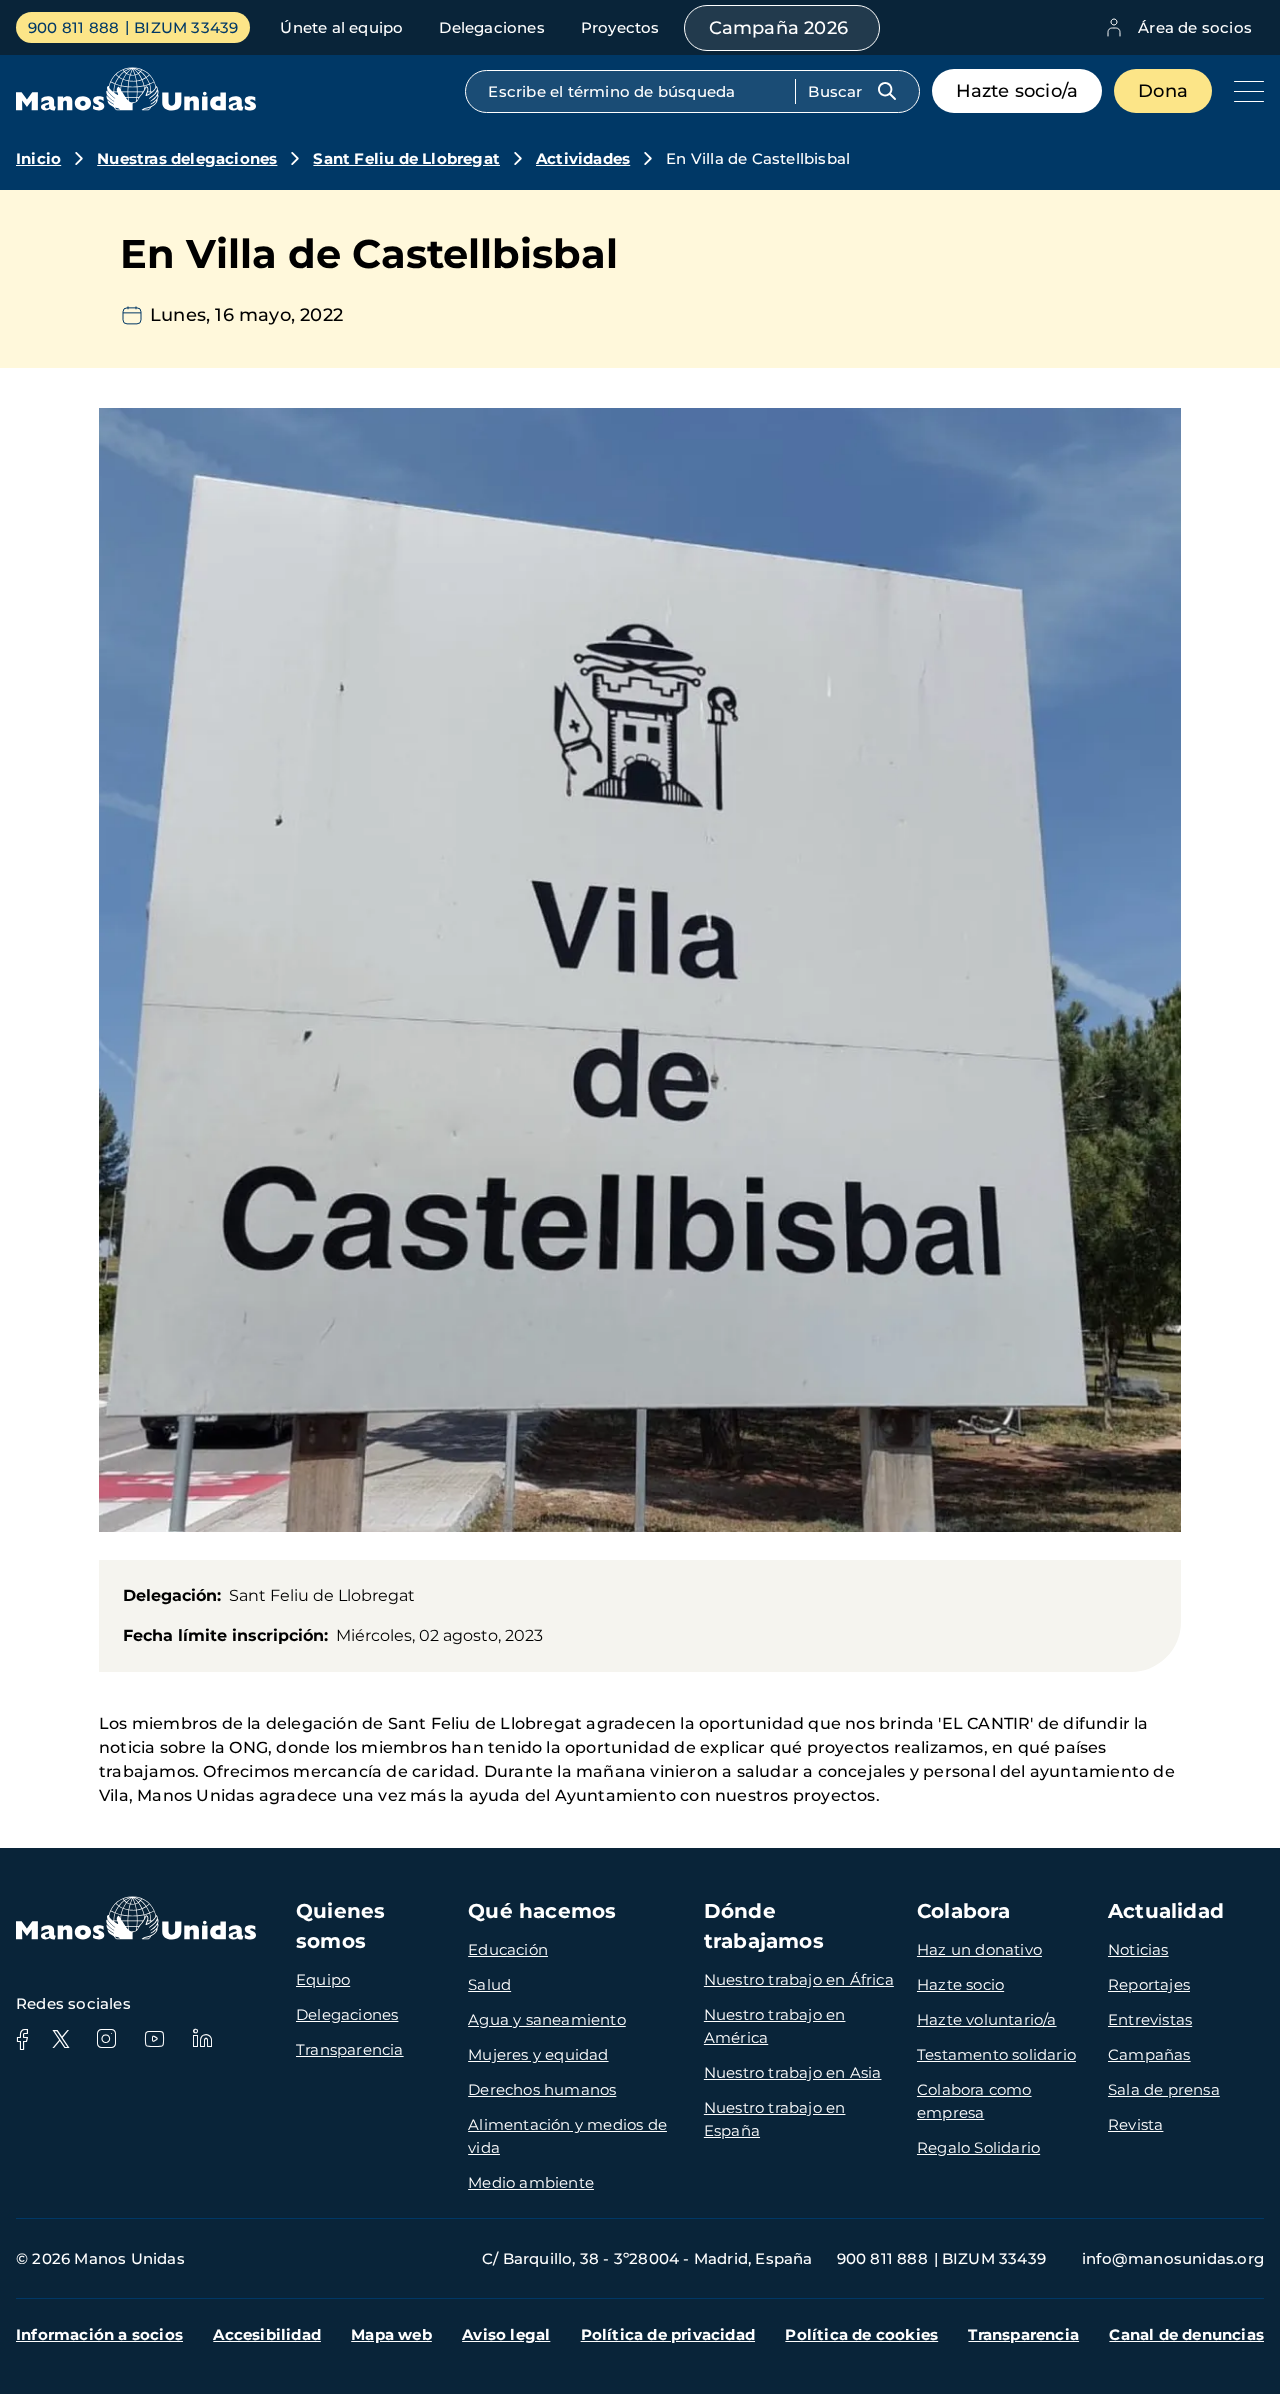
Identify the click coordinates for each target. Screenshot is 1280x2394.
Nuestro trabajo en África (799, 1979)
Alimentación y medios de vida (567, 2136)
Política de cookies (861, 2334)
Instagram (106, 2039)
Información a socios (99, 2334)
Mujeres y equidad (538, 2054)
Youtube (154, 2039)
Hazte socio (960, 1984)
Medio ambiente (531, 2182)
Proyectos (620, 27)
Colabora (964, 1911)
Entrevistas (1150, 2019)
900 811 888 (73, 27)
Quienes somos (340, 1926)
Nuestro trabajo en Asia (793, 2072)
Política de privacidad (668, 2334)
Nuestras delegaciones (187, 158)
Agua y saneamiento (547, 2019)
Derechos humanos (542, 2089)
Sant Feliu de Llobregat (406, 158)
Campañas (1149, 2054)
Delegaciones (491, 27)
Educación (508, 1949)
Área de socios (1195, 27)
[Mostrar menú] (1244, 91)
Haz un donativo (979, 1949)
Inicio (38, 158)
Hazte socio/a (1017, 91)
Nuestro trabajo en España (775, 2119)
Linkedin (202, 2039)
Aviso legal (506, 2334)
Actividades (583, 158)
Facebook (22, 2039)
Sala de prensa (1164, 2089)
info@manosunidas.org (1173, 2258)
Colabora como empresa (974, 2101)
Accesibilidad (267, 2334)
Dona (1163, 91)
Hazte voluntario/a (987, 2019)
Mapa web (391, 2334)
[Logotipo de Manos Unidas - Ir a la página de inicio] (136, 105)
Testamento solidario (996, 2054)
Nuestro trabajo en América (775, 2026)
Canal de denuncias (1186, 2334)
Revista (1135, 2124)
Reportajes (1149, 1984)
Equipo (323, 1979)
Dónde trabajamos (764, 1926)
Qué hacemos (542, 1911)
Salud (489, 1984)
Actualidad (1166, 1911)
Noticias (1138, 1949)
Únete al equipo (341, 27)
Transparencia (350, 2049)
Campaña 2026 (778, 28)
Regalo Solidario (978, 2147)
